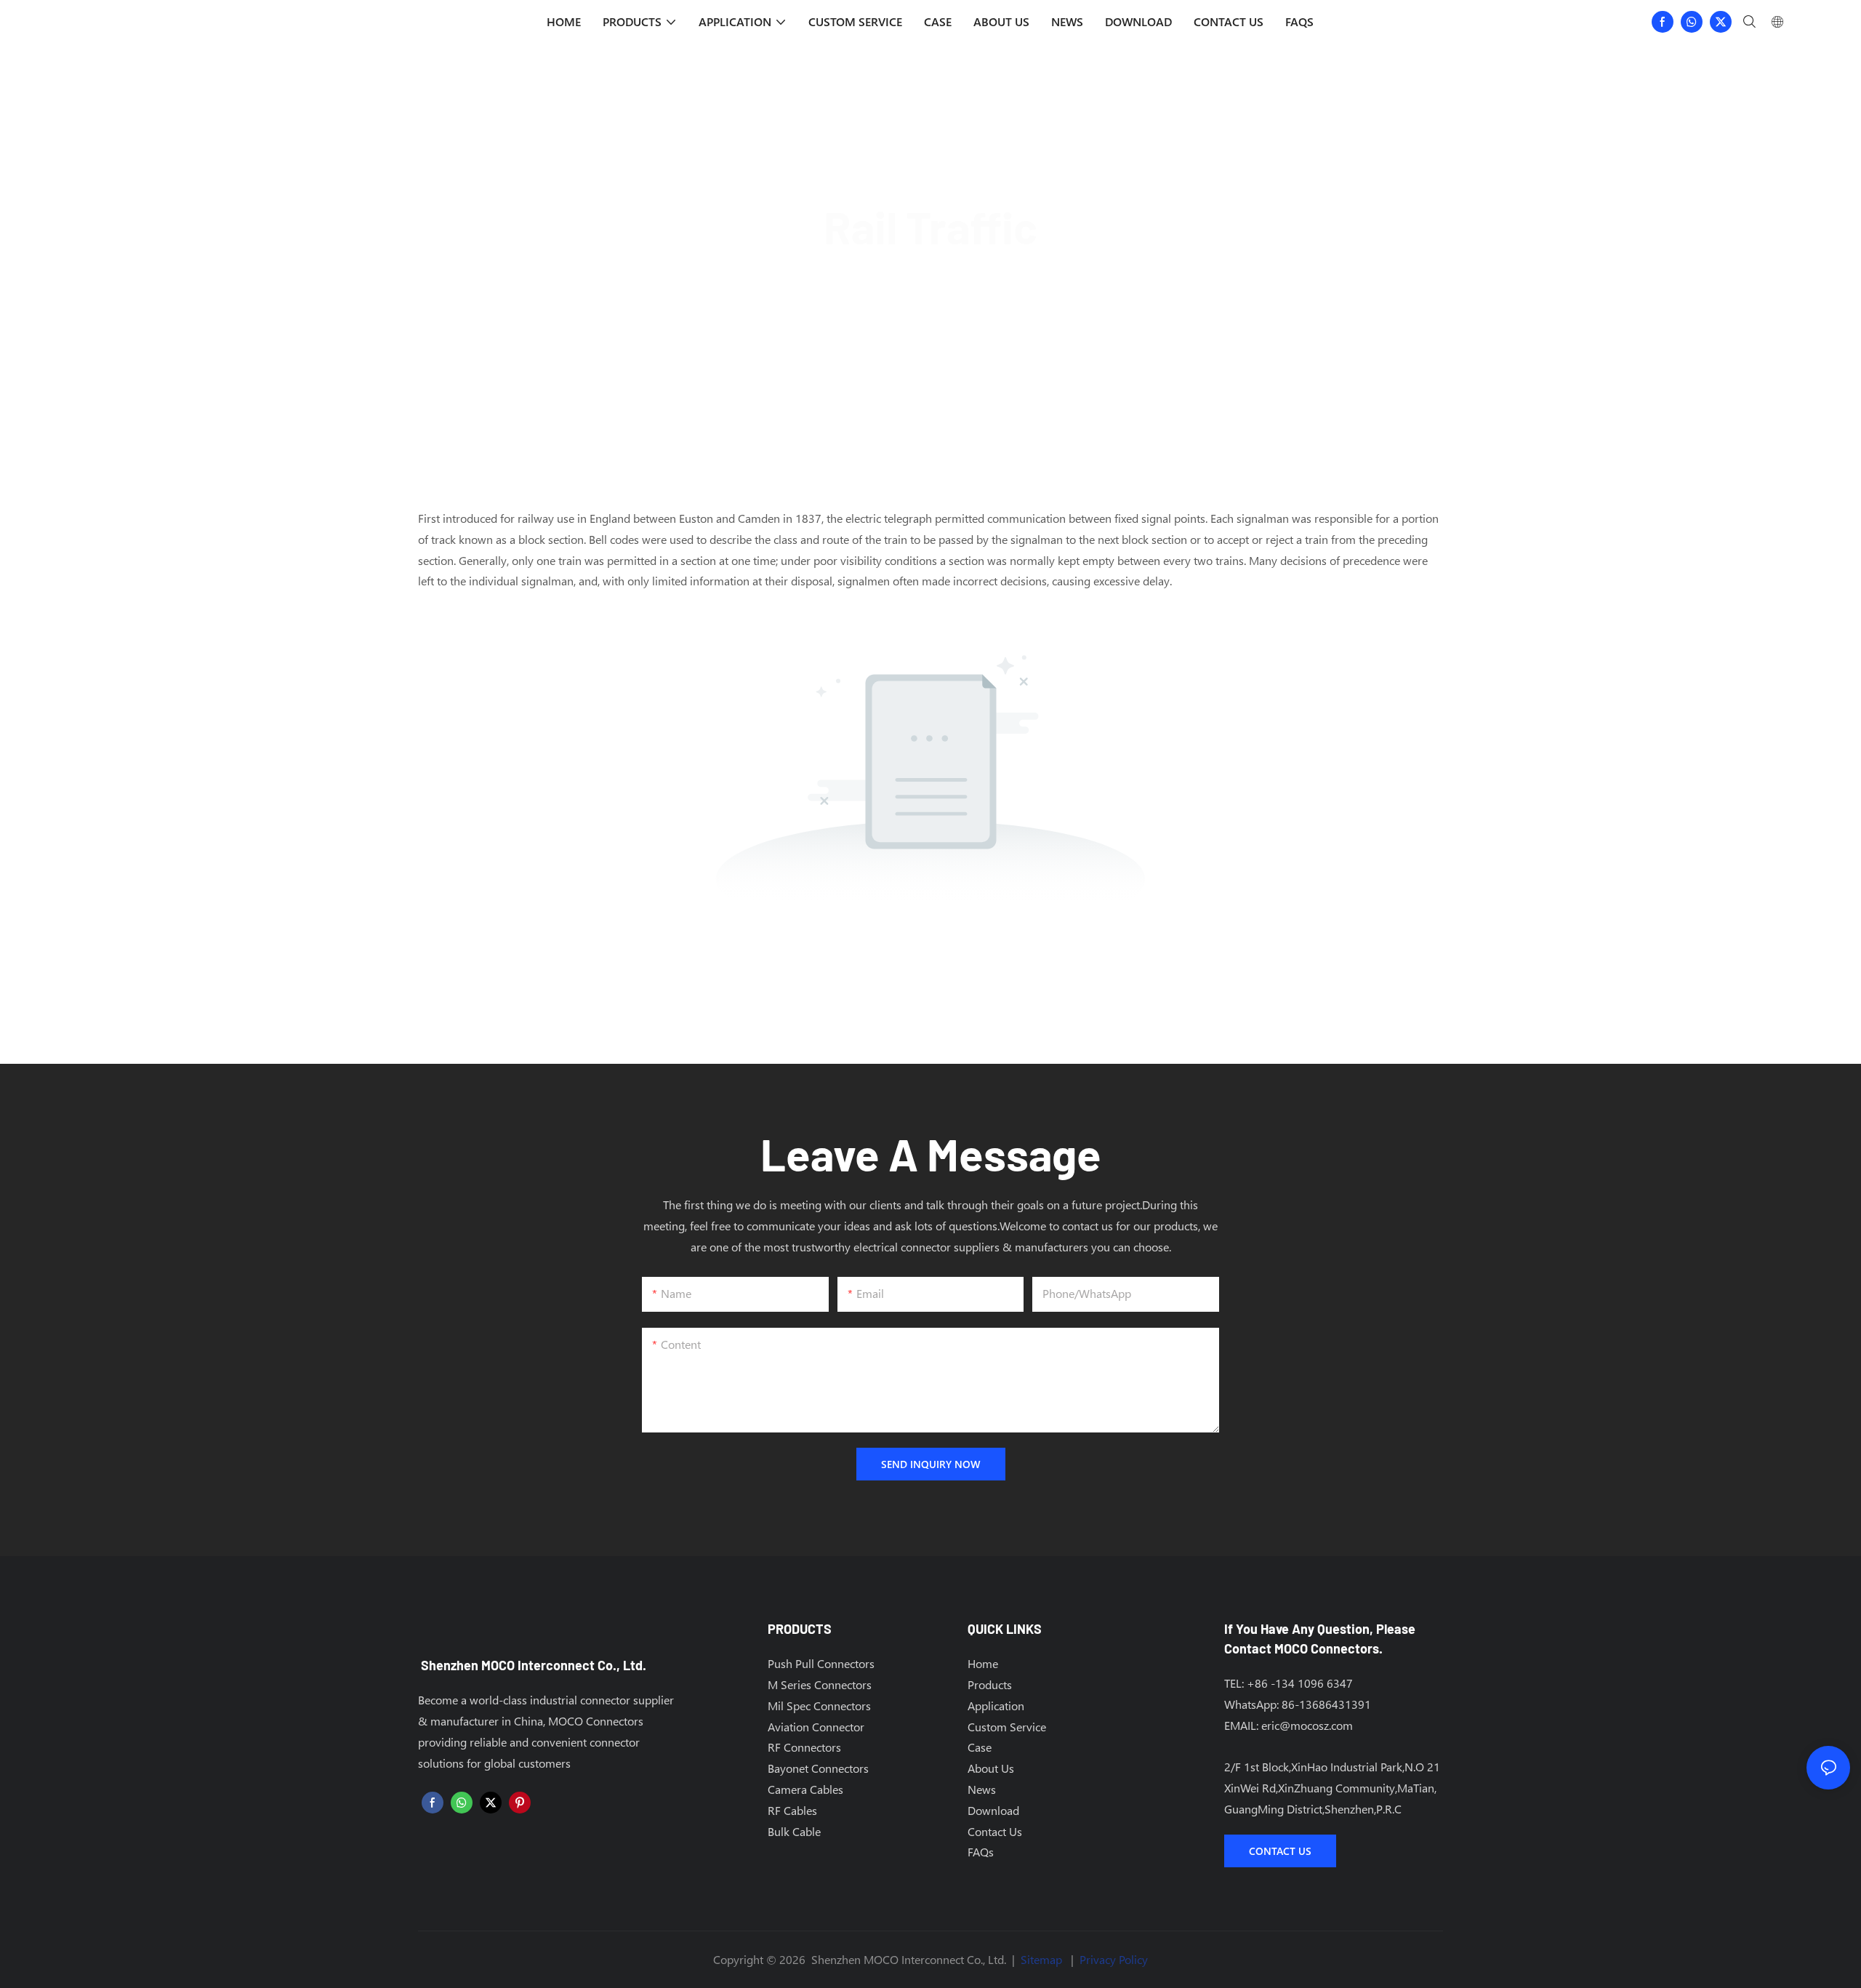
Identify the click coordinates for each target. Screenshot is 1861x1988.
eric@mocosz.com (1307, 1725)
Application (953, 278)
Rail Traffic (1026, 278)
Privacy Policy (1114, 1959)
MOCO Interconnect (856, 278)
